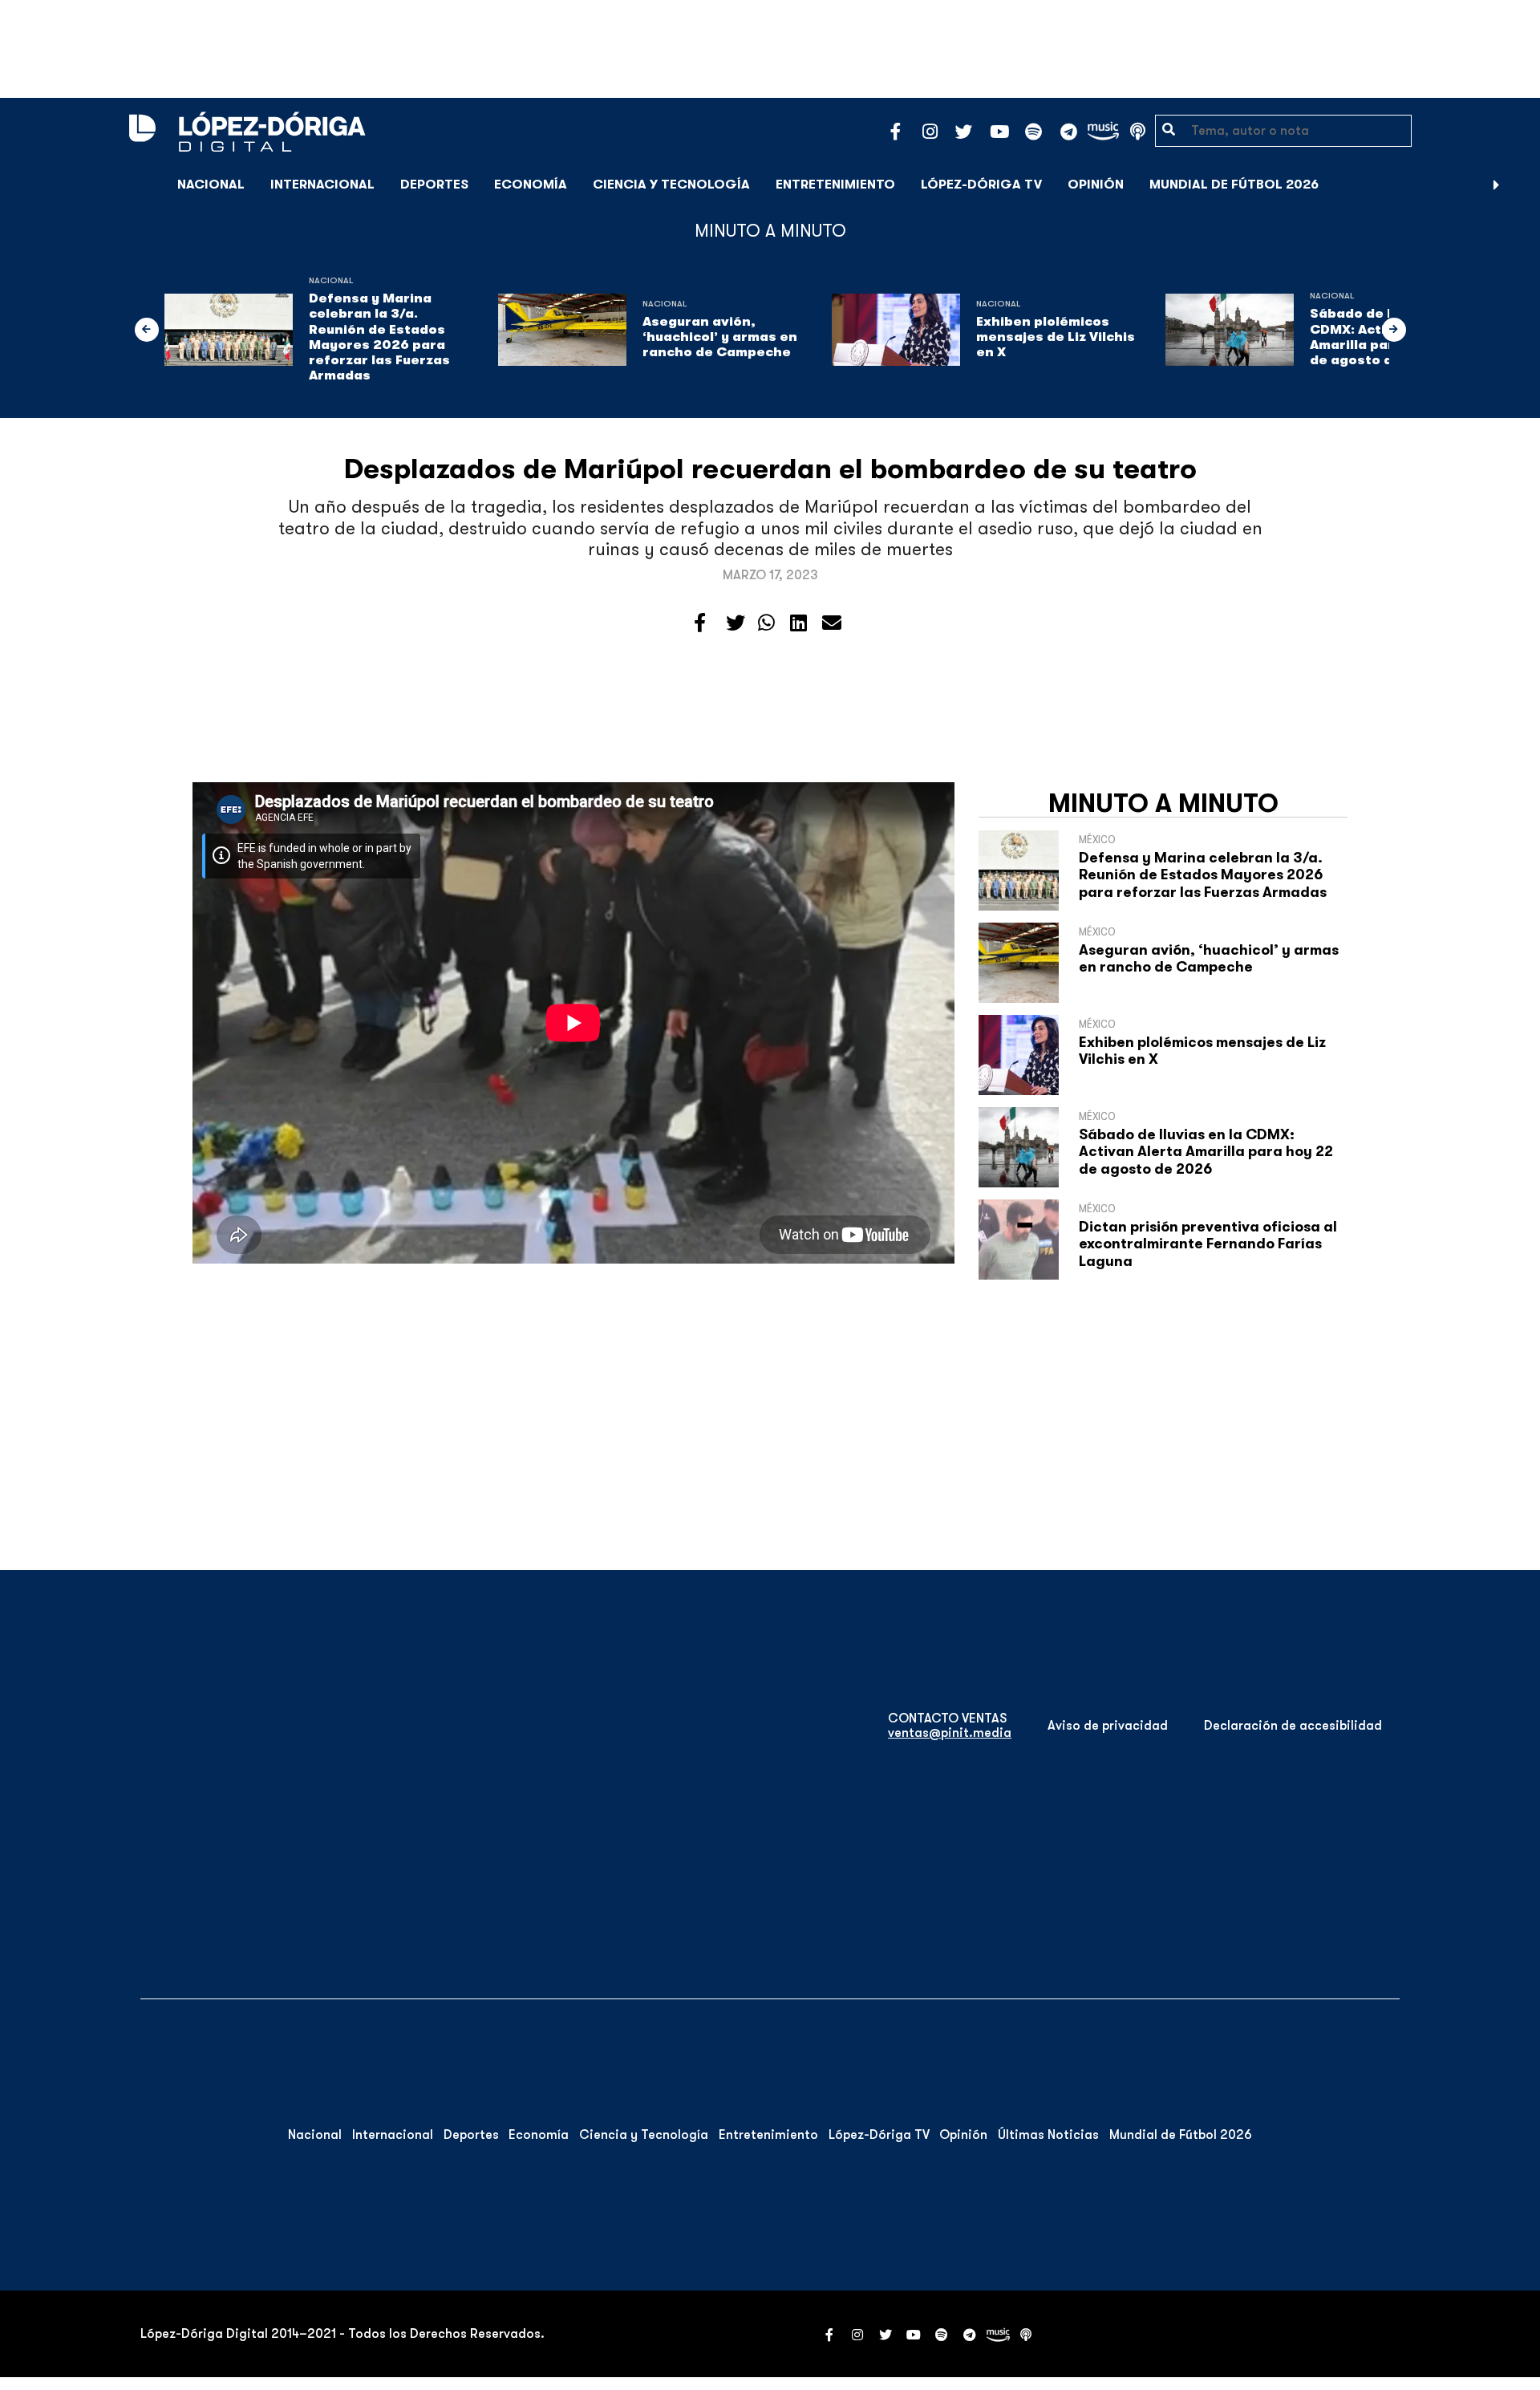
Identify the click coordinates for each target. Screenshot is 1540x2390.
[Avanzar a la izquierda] (147, 330)
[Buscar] (1519, 184)
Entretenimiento (835, 185)
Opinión (1096, 185)
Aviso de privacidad (1108, 1726)
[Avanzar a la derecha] (1497, 185)
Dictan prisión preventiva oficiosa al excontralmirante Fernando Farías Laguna (1208, 1244)
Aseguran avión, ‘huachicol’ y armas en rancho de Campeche (720, 337)
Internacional (322, 185)
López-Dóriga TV (981, 185)
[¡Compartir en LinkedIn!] (798, 623)
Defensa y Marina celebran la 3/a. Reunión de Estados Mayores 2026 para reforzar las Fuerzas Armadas (379, 337)
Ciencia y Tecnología (671, 185)
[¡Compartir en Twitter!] (736, 623)
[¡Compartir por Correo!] (832, 623)
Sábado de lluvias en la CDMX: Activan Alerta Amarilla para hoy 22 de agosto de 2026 (1206, 1152)
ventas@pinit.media (950, 1733)
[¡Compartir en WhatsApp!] (766, 623)
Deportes (434, 185)
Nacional (211, 185)
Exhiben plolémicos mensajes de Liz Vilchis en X (1056, 337)
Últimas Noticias (1048, 2135)
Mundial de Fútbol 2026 (1234, 185)
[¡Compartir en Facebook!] (700, 623)
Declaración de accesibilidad (1293, 1726)
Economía (531, 185)
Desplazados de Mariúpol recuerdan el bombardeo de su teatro (770, 469)
